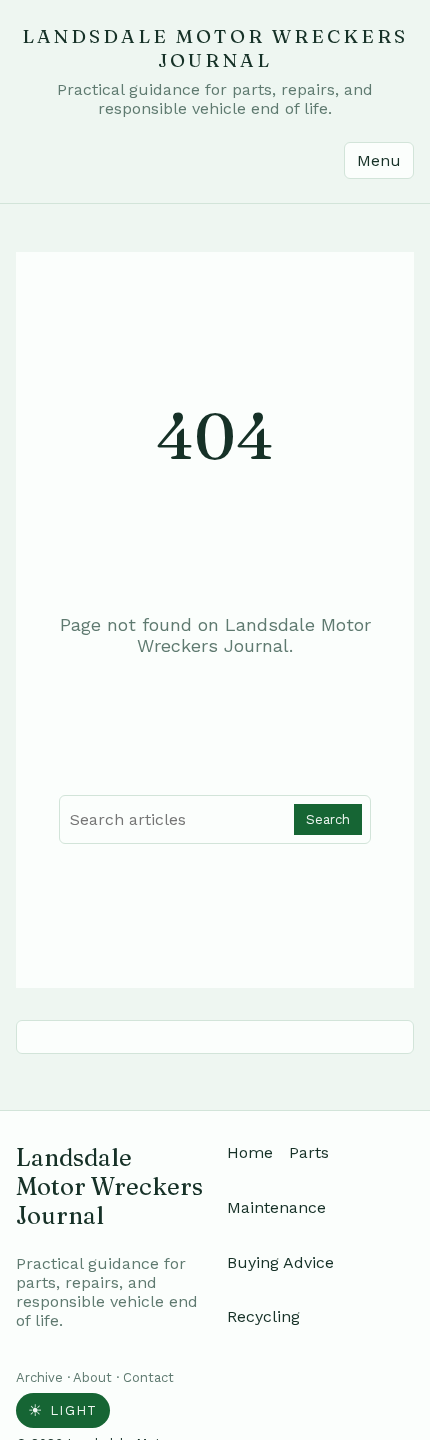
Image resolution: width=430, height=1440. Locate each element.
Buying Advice (280, 1262)
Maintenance (276, 1207)
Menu (379, 160)
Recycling (263, 1316)
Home (250, 1152)
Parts (309, 1152)
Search (328, 819)
